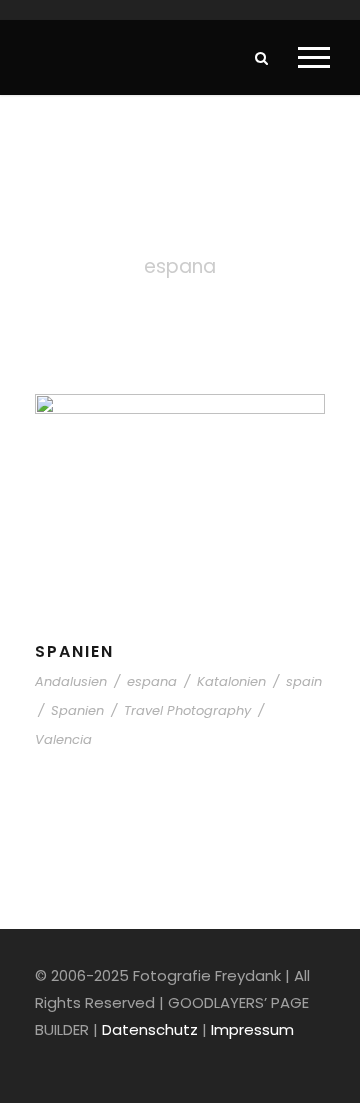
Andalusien (71, 681)
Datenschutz (150, 1029)
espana (152, 681)
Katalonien (231, 681)
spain (304, 681)
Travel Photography (187, 710)
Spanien (74, 651)
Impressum (252, 1029)
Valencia (63, 739)
